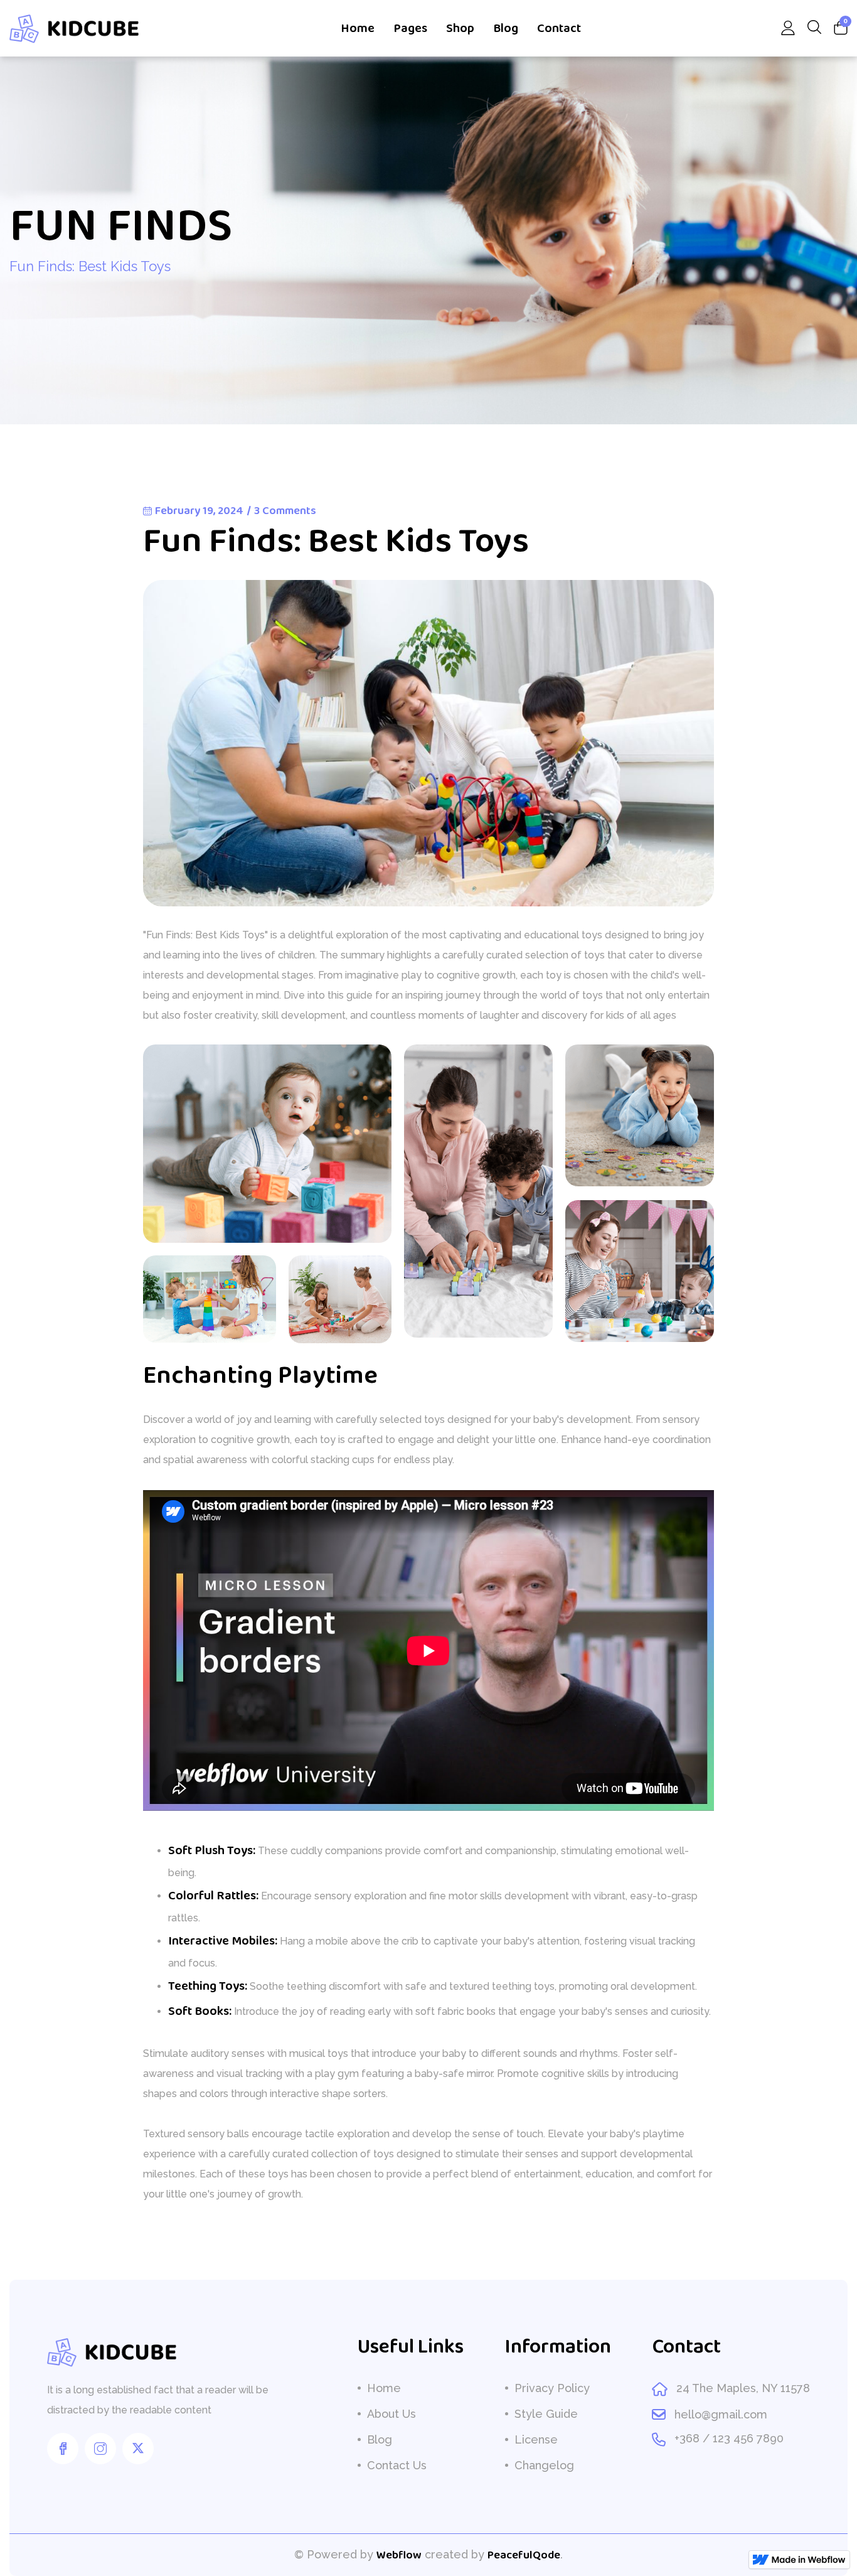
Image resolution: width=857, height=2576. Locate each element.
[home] (75, 28)
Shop (460, 28)
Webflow (399, 2555)
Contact (559, 28)
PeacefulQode (524, 2555)
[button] (420, 28)
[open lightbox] (267, 1144)
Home (358, 28)
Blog (506, 28)
